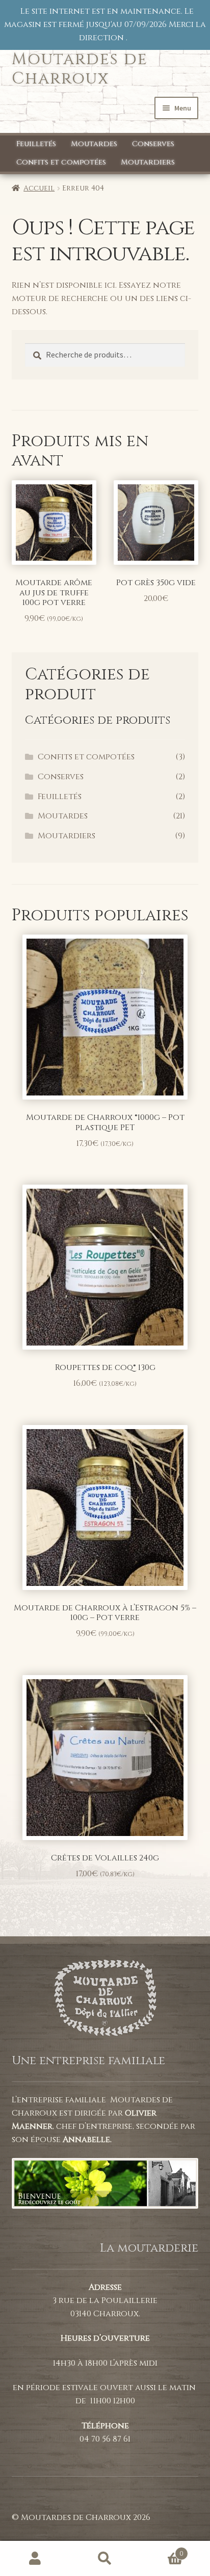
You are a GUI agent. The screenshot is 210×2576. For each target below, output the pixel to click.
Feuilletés (36, 144)
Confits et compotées (61, 162)
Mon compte (35, 2559)
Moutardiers (148, 162)
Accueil (39, 188)
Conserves (153, 144)
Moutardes (94, 144)
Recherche (105, 2559)
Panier (162, 2550)
